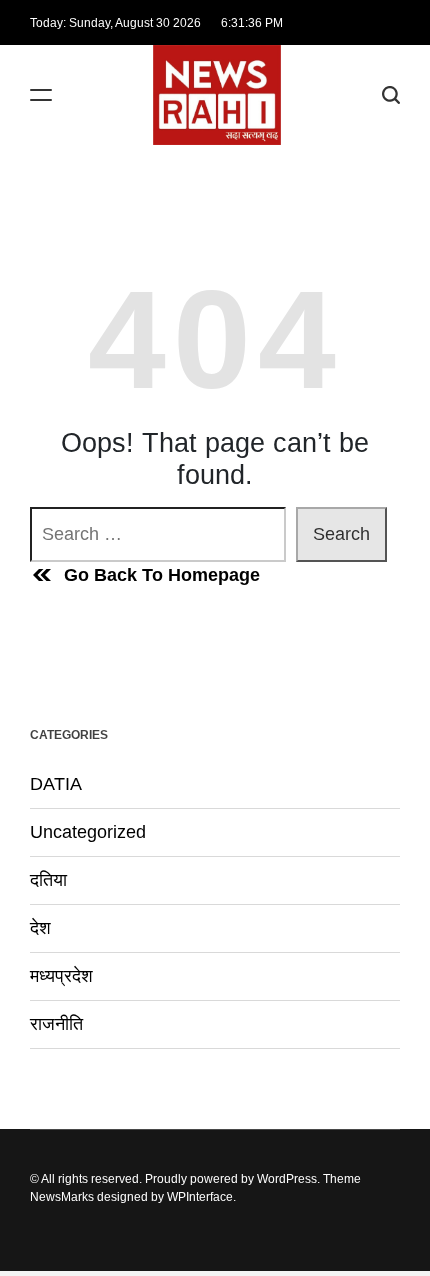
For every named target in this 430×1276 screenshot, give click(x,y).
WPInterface (200, 1197)
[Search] (391, 95)
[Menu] (41, 95)
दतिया (48, 880)
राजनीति (56, 1024)
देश (40, 928)
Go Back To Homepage (162, 575)
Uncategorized (88, 832)
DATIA (56, 784)
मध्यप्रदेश (61, 976)
